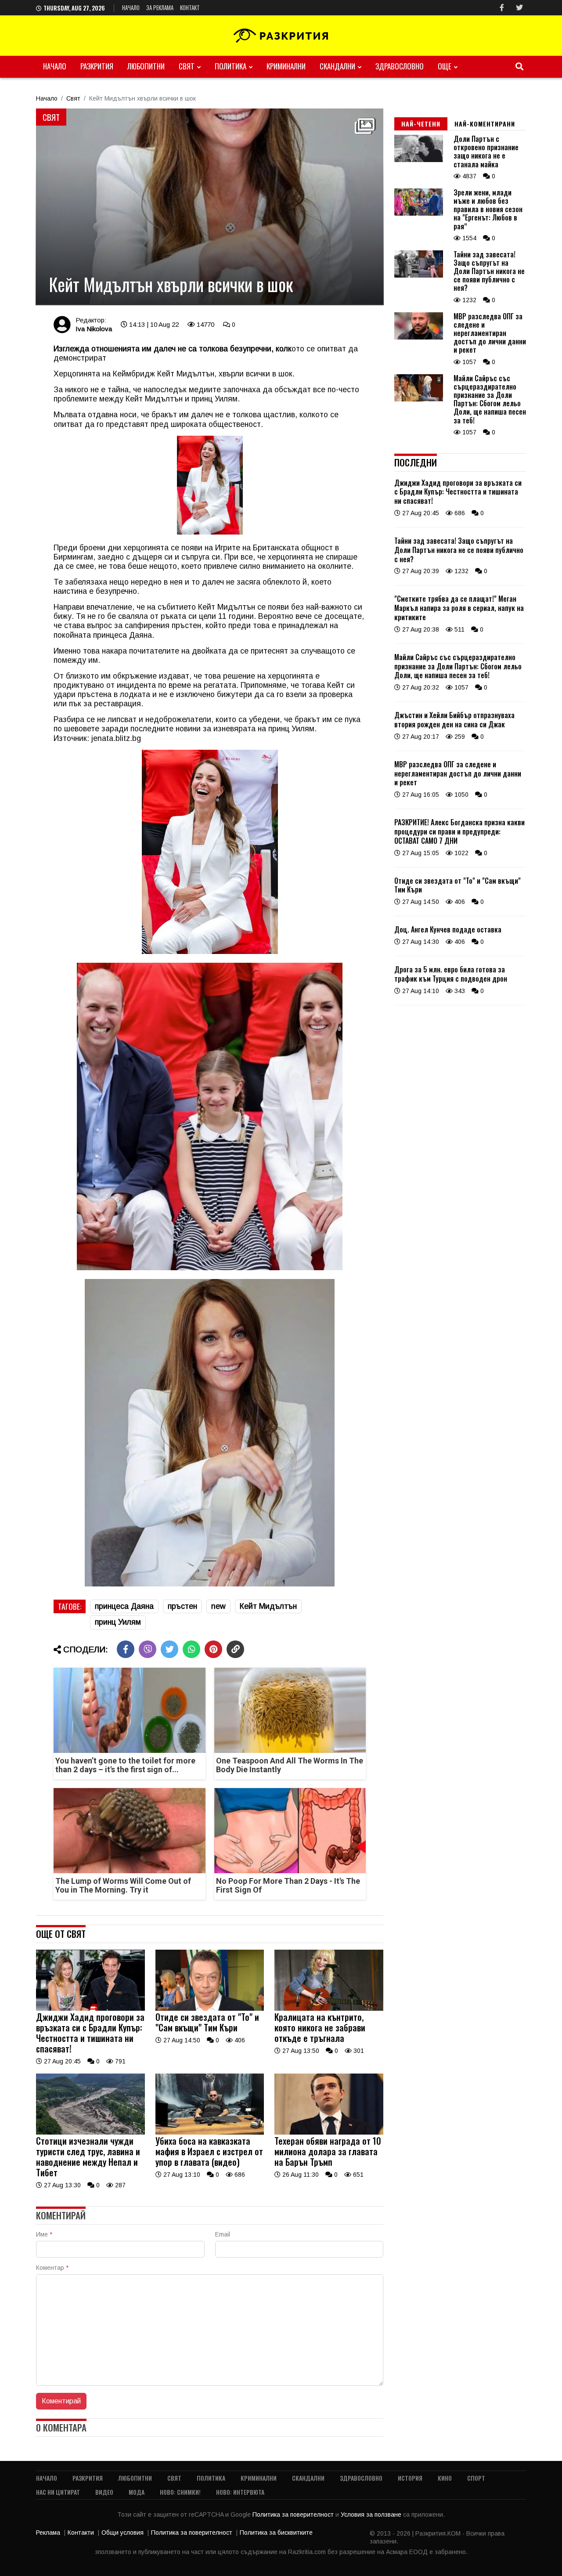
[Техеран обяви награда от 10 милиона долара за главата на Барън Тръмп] (329, 2132)
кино (445, 2478)
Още (445, 66)
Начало (131, 7)
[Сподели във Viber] (148, 1649)
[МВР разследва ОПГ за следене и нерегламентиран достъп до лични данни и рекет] (419, 337)
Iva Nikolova (94, 329)
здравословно (400, 66)
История (410, 2478)
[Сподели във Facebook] (126, 1649)
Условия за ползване (372, 2515)
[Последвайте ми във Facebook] (502, 8)
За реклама (160, 7)
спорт (476, 2478)
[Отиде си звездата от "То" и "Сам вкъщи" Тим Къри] (210, 2009)
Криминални (286, 66)
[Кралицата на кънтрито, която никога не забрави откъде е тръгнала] (329, 2009)
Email (223, 2234)
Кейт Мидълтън (268, 1606)
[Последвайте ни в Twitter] (519, 8)
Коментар (52, 2268)
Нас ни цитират (58, 2492)
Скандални (337, 66)
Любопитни (146, 66)
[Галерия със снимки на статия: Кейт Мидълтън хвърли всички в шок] (210, 207)
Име (44, 2234)
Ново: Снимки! (180, 2492)
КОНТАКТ (190, 7)
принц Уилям (118, 1622)
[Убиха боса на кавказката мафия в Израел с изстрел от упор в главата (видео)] (210, 2132)
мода (137, 2492)
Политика (231, 66)
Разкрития (97, 66)
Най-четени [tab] (421, 124)
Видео (104, 2492)
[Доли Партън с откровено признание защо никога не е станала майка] (419, 160)
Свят (187, 66)
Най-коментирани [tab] (485, 124)
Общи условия (122, 2533)
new (218, 1606)
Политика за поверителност (294, 2515)
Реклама (48, 2533)
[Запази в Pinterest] (213, 1649)
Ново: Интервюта (240, 2492)
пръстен (182, 1606)
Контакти (81, 2533)
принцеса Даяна (124, 1606)
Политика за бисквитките (276, 2533)
